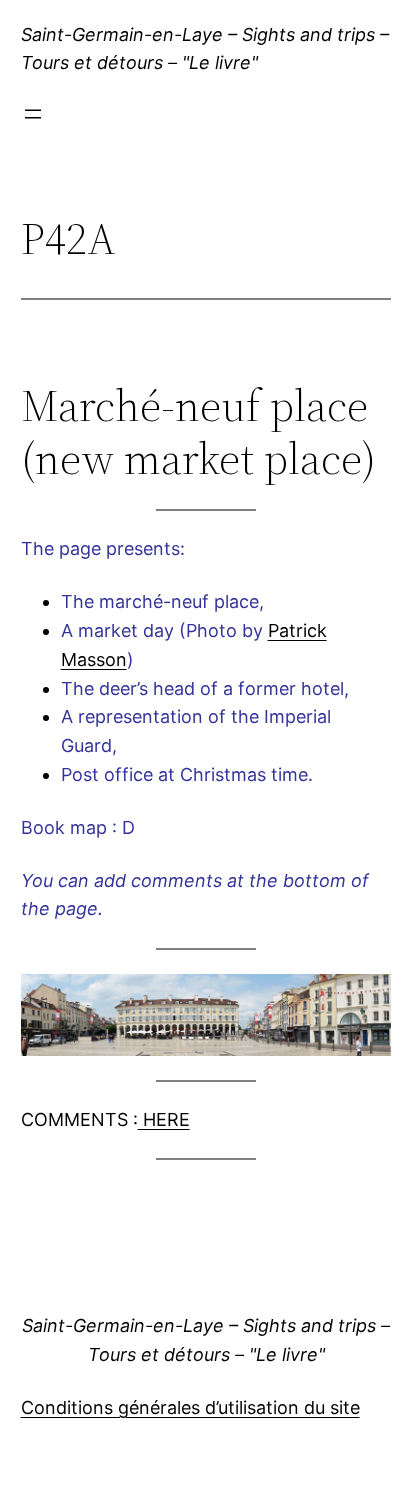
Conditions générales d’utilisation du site (190, 1407)
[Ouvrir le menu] (33, 114)
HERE (164, 1119)
